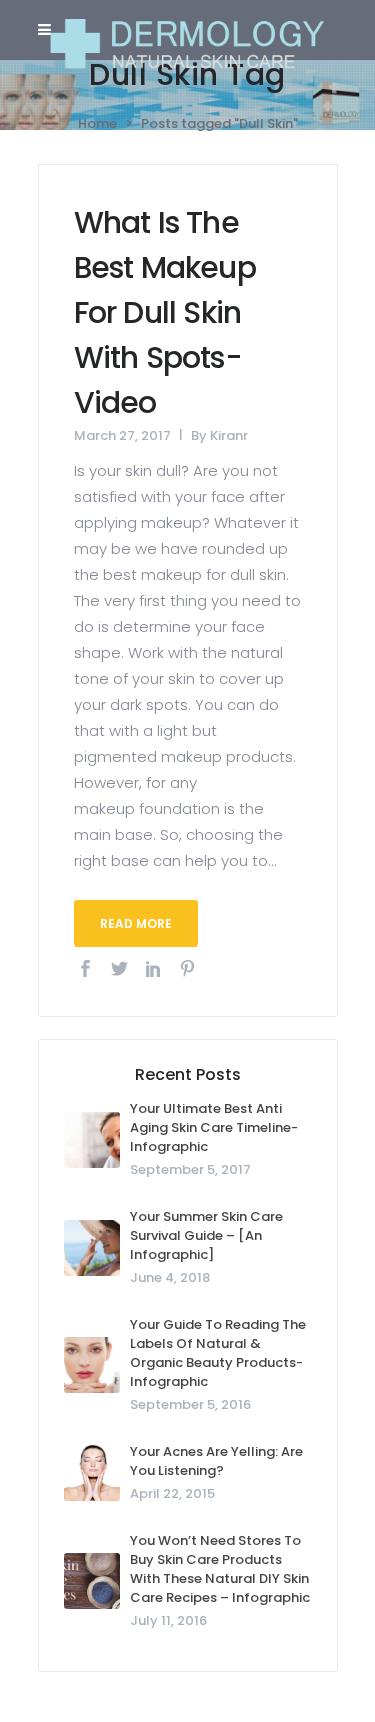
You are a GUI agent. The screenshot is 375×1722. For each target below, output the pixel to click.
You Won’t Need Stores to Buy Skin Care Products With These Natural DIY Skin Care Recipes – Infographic (220, 1569)
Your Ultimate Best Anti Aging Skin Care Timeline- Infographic (214, 1127)
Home (97, 123)
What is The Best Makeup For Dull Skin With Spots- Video (165, 312)
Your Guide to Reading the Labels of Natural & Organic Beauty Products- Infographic (218, 1353)
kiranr (229, 435)
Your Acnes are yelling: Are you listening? (216, 1461)
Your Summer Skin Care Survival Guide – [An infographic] (206, 1235)
